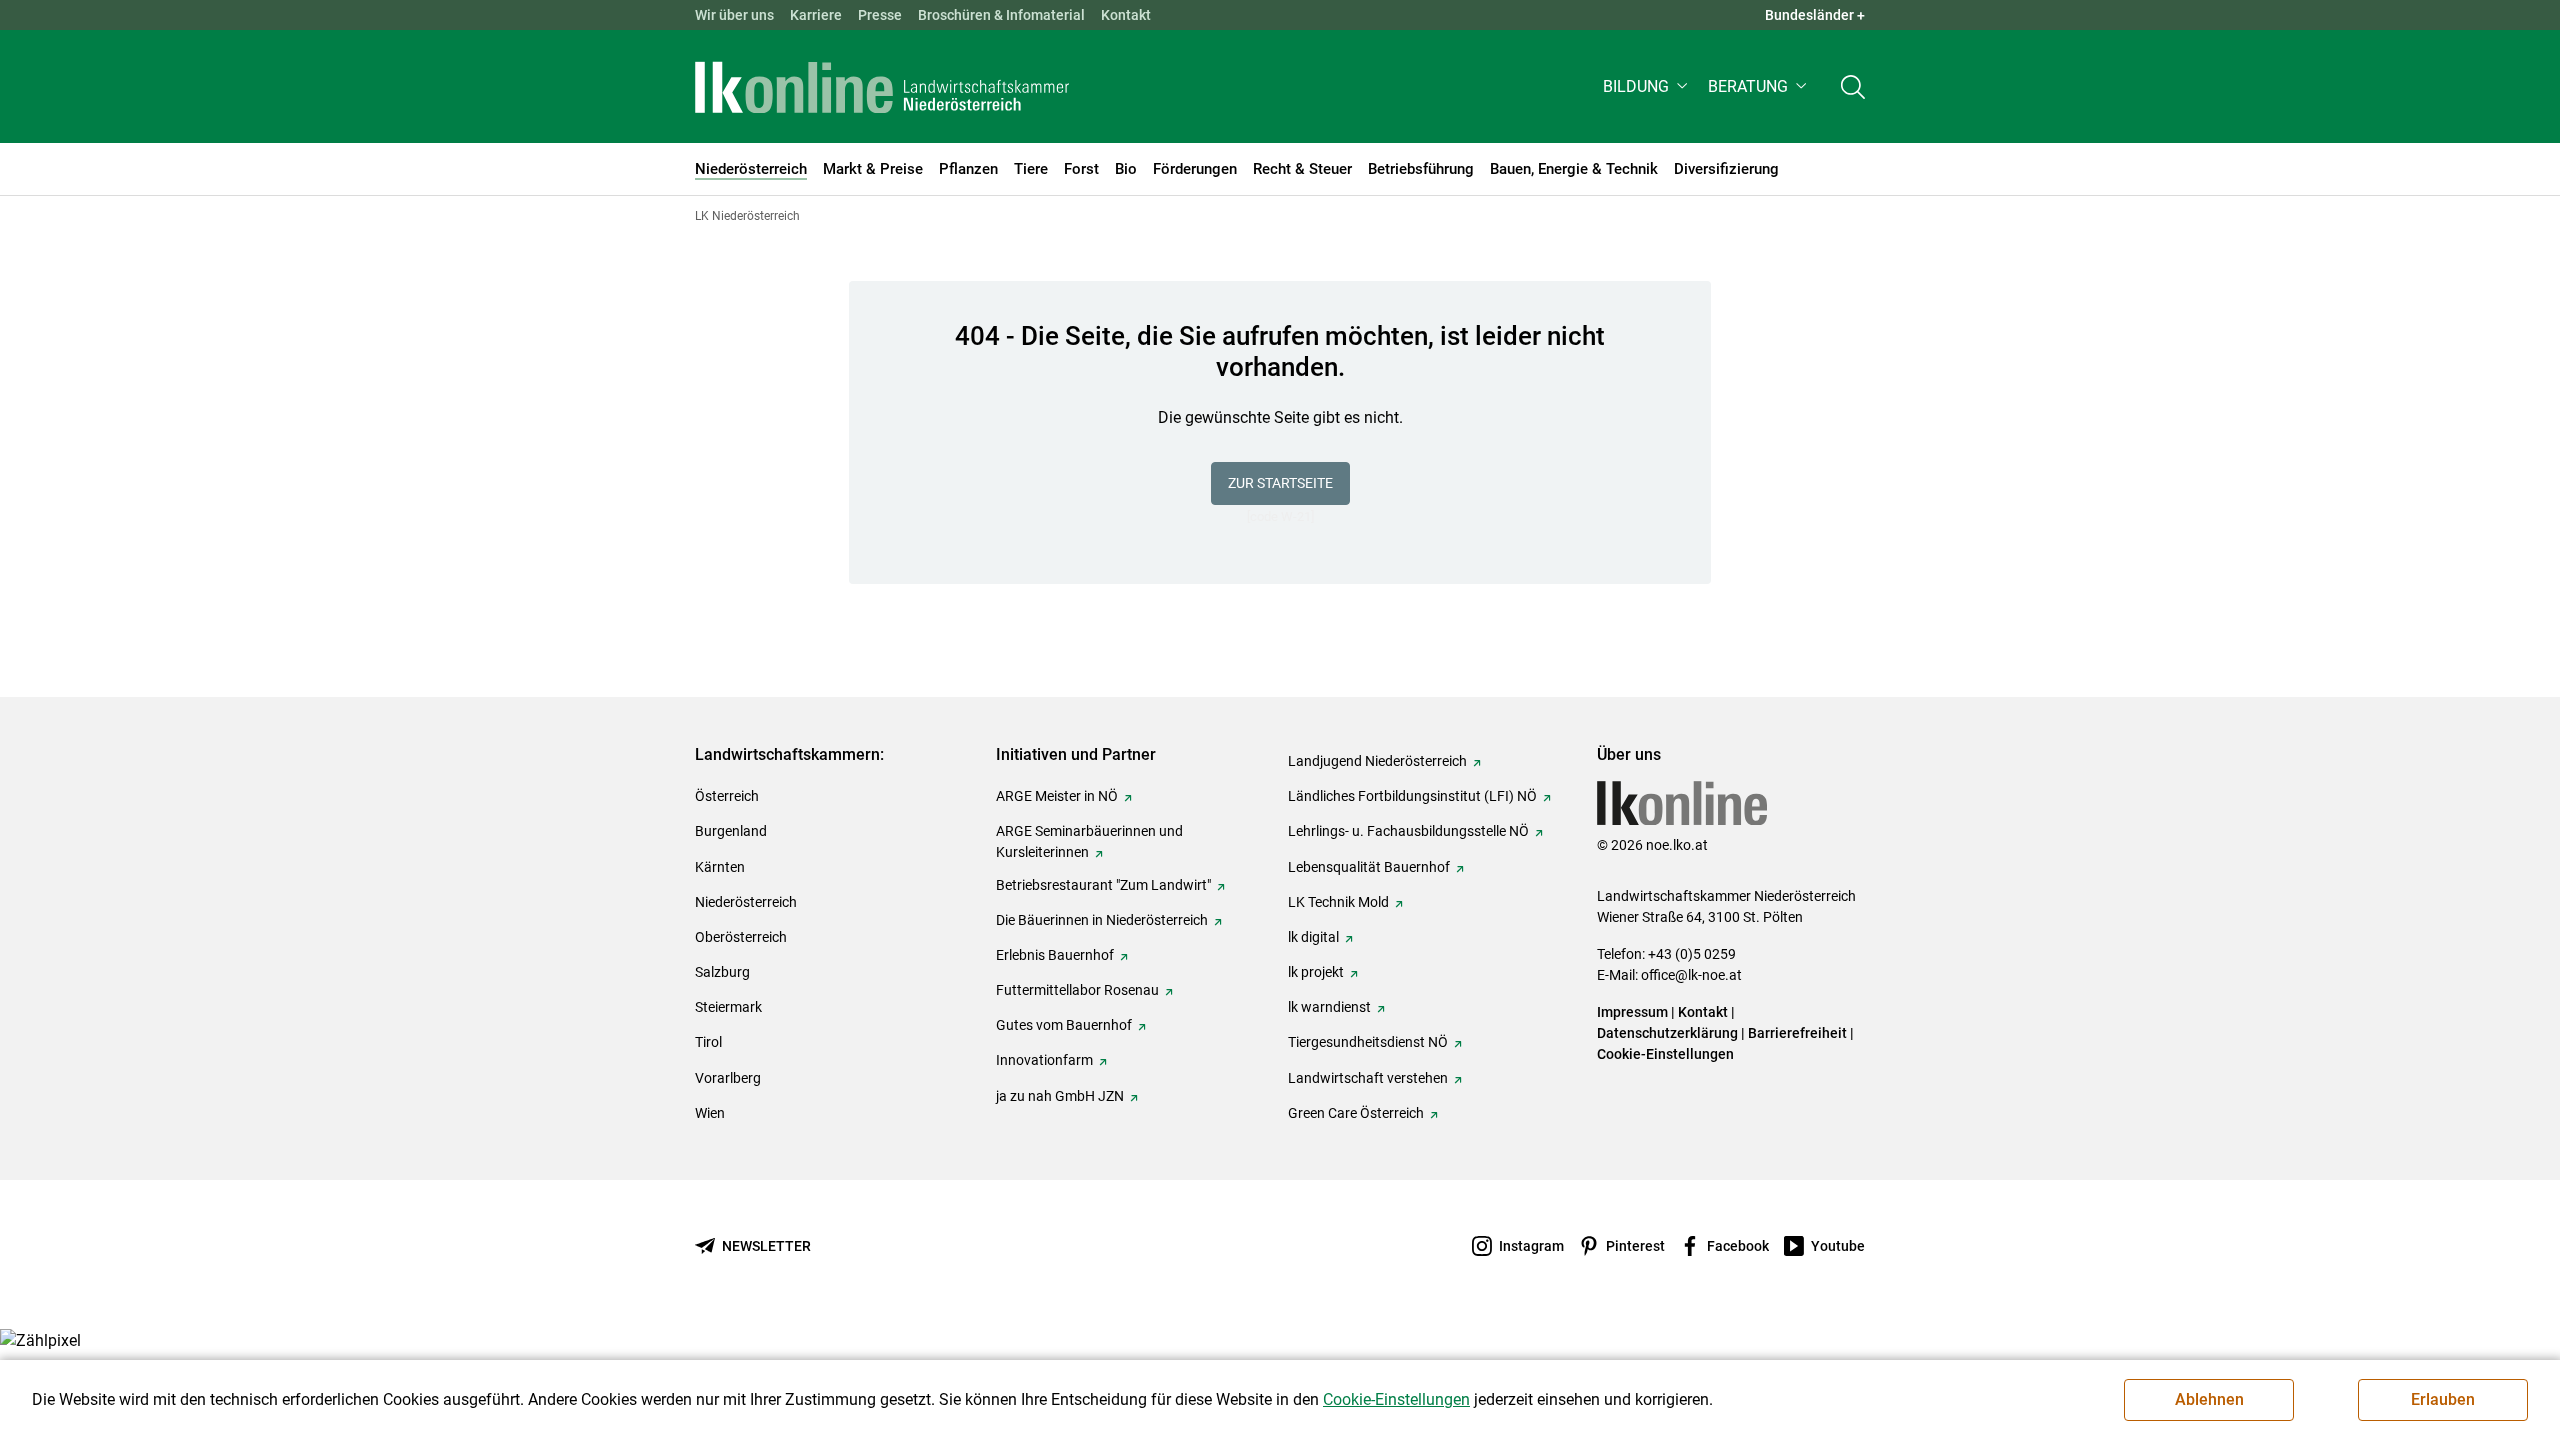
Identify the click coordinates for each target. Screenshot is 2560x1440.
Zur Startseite (1280, 483)
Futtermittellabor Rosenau (1077, 990)
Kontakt (1126, 15)
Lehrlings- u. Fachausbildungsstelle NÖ (1408, 831)
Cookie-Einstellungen (1665, 1054)
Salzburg (722, 972)
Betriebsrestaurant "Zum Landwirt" (1103, 885)
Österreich (727, 796)
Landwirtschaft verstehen (1368, 1078)
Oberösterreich (741, 937)
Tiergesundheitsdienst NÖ (1368, 1042)
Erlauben (2443, 1399)
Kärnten (720, 867)
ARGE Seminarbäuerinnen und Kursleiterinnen (1089, 841)
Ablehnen (2209, 1399)
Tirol (708, 1042)
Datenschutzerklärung (1667, 1033)
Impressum (1632, 1012)
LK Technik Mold (1338, 902)
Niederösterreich (746, 902)
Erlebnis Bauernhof (1055, 955)
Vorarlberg (728, 1078)
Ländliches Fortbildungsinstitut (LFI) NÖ (1412, 796)
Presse (880, 15)
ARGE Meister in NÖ (1057, 796)
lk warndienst (1329, 1007)
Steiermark (728, 1007)
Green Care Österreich (1356, 1113)
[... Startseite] (882, 87)
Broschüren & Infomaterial (1001, 15)
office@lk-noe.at (1691, 975)
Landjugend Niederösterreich (1377, 761)
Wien (710, 1113)
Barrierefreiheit (1797, 1033)
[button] (1647, 86)
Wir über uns (734, 15)
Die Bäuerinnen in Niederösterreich (1102, 920)
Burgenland (731, 831)
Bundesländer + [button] (1815, 15)
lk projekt (1316, 972)
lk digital (1313, 937)
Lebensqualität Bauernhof (1369, 867)
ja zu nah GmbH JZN (1060, 1096)
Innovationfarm (1044, 1060)
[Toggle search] (1853, 86)
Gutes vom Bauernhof (1064, 1025)
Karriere (816, 15)
